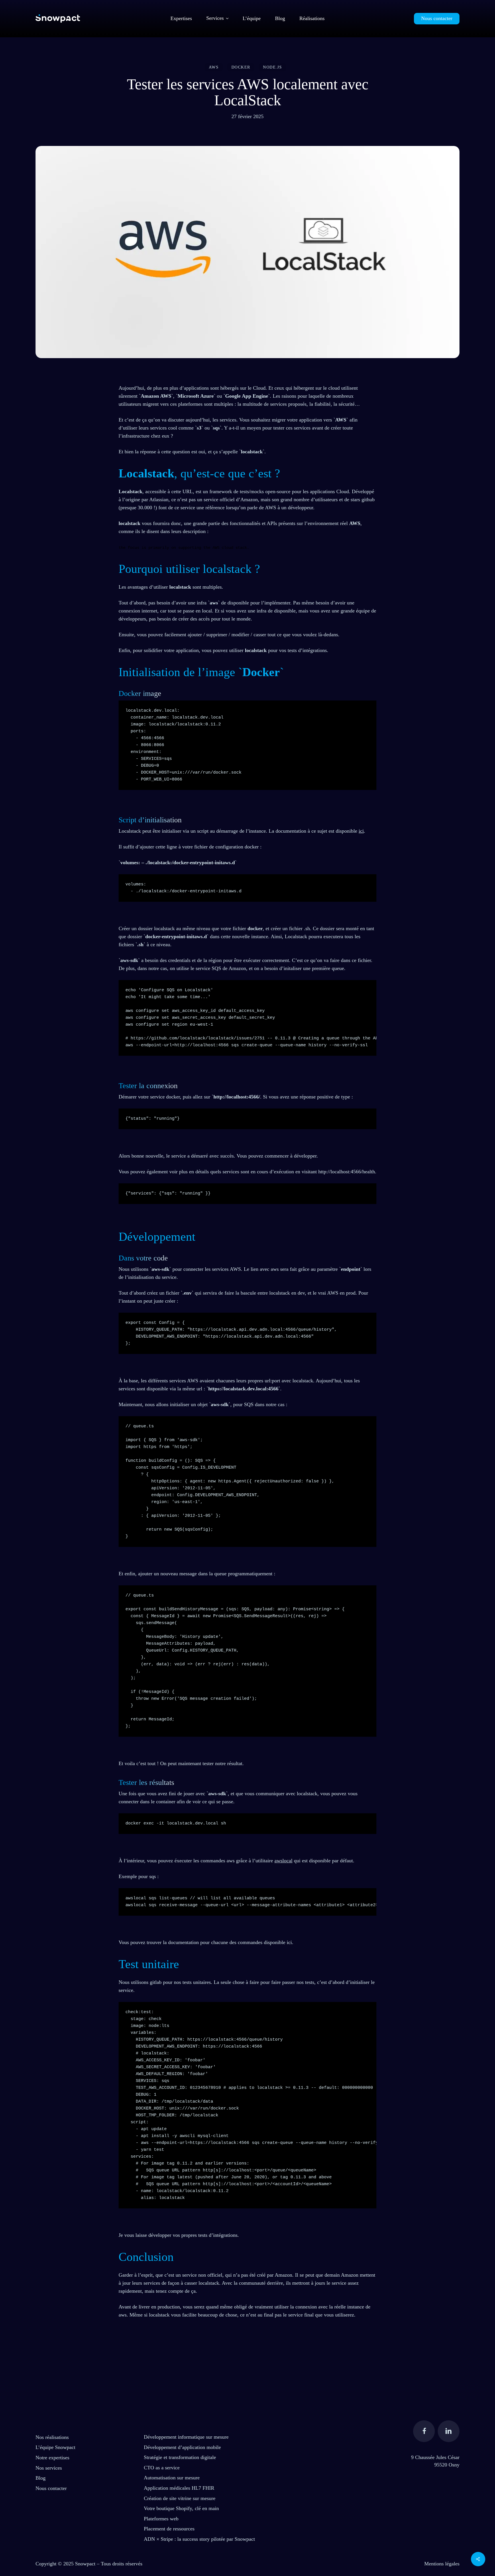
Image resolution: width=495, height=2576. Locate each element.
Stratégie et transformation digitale (180, 2457)
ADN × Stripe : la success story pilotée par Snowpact (199, 2539)
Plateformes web (161, 2519)
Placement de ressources (169, 2529)
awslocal (283, 1861)
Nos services (49, 2468)
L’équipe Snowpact (55, 2447)
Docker (241, 67)
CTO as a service (162, 2468)
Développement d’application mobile (182, 2447)
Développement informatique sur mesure (186, 2437)
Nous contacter (51, 2488)
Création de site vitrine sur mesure (180, 2498)
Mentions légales (442, 2564)
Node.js (272, 67)
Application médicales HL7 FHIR (179, 2488)
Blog (41, 2478)
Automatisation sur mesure (172, 2478)
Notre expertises (52, 2458)
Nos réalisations (52, 2437)
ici (361, 831)
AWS (214, 67)
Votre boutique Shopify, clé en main (181, 2508)
